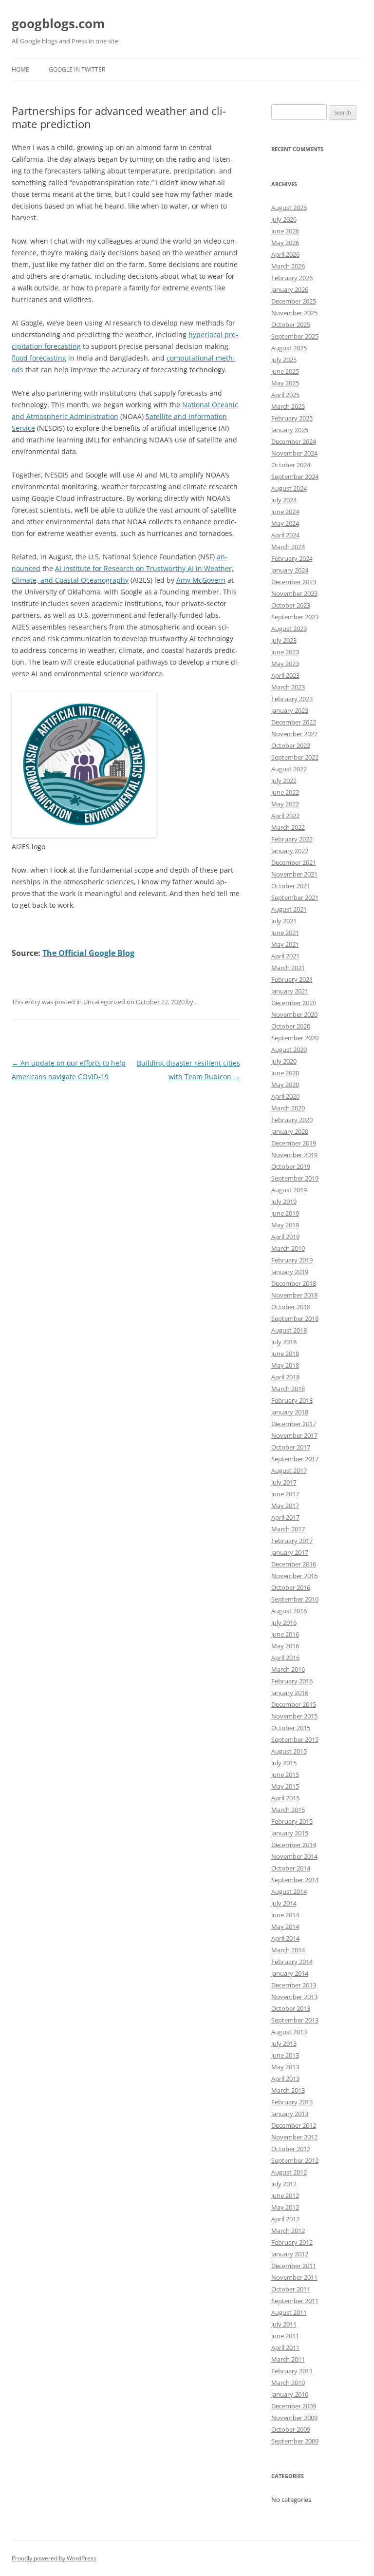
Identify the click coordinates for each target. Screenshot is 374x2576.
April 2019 (285, 1237)
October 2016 (291, 1587)
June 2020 (285, 1073)
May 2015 (285, 1786)
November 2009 (294, 2418)
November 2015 (294, 1716)
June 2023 (285, 652)
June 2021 (285, 933)
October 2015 (291, 1728)
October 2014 (291, 1868)
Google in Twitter (77, 69)
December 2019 (294, 1143)
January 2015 (290, 1833)
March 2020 (288, 1108)
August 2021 (289, 909)
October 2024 (291, 465)
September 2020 (295, 1038)
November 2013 (294, 1997)
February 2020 (292, 1120)
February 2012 (292, 2242)
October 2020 (291, 1026)
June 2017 (285, 1494)
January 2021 (290, 991)
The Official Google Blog (88, 953)
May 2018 (285, 1365)
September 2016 (295, 1599)
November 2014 (294, 1856)
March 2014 (288, 1950)
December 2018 (294, 1283)
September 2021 (295, 897)
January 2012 (290, 2254)
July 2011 (284, 2324)
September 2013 (295, 2020)
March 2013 (288, 2090)
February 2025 (292, 418)
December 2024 (294, 441)
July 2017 (284, 1482)
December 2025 (294, 301)
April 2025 (285, 395)
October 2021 (291, 886)
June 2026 (285, 231)
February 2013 (292, 2102)
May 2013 (285, 2067)
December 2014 (294, 1845)
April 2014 (285, 1938)
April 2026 (285, 254)
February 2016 (292, 1681)
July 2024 (284, 500)
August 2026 (289, 208)
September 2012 (295, 2160)
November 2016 (294, 1576)
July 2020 (284, 1061)
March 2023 (288, 687)
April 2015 (285, 1798)
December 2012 (294, 2125)
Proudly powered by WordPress (54, 2558)
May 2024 (285, 523)
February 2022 (292, 839)
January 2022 (290, 851)
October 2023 (291, 605)
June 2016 (285, 1634)
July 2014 (284, 1903)
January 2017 (290, 1552)
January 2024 (290, 570)
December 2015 (294, 1704)
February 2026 (292, 278)
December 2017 (294, 1424)
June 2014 (285, 1915)
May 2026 (285, 243)
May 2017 (285, 1506)
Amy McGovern (201, 580)
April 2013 (285, 2079)
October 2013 (291, 2008)
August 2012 (289, 2172)
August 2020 (289, 1049)
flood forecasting (39, 358)
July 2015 (284, 1763)
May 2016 (285, 1646)
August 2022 (289, 769)
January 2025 (290, 430)
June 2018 (285, 1354)
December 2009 (294, 2406)
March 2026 (288, 266)
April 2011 (285, 2347)
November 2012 (294, 2137)
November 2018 (294, 1295)
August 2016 (289, 1611)
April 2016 (285, 1658)
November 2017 (294, 1435)
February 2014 (292, 1962)
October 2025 (291, 324)
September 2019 (295, 1178)
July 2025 (284, 360)
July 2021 (284, 921)
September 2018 (295, 1318)
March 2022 (288, 827)
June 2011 (285, 2336)
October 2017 (291, 1447)
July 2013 (284, 2043)
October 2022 (291, 745)
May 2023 (285, 664)
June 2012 (285, 2195)
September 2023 (295, 617)
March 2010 (288, 2383)
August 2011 (289, 2312)
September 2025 (295, 336)
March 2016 (288, 1669)
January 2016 (290, 1693)
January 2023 (290, 710)
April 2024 (285, 535)
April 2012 (285, 2219)
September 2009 (295, 2441)
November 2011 (294, 2277)
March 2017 (288, 1529)
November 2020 (294, 1014)
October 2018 (291, 1307)
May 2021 (285, 944)
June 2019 (285, 1213)
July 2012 (284, 2184)
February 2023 (292, 699)
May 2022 (285, 804)
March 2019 (288, 1248)
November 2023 (294, 593)
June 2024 (285, 512)
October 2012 (291, 2149)
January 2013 (290, 2114)
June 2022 (285, 792)
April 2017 (285, 1517)
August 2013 (289, 2032)
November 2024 (294, 453)
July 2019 (284, 1202)
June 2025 (285, 371)
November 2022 (294, 734)
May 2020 (285, 1085)
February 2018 (292, 1400)
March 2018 (288, 1389)
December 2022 (294, 722)
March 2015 (288, 1810)
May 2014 (285, 1927)
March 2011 (288, 2359)
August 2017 (289, 1470)
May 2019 (285, 1225)
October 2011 (291, 2289)
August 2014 (289, 1891)
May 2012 (285, 2207)
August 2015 (289, 1751)
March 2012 (288, 2231)
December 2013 (294, 1985)
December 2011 (294, 2266)
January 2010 (290, 2394)
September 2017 (295, 1459)
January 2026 (290, 289)
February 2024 (292, 558)
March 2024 (288, 547)
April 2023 (285, 675)
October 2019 (291, 1166)
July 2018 (284, 1342)
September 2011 (295, 2301)
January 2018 (290, 1412)
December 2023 (294, 582)
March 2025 (288, 406)
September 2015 (295, 1739)
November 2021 (294, 874)
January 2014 (290, 1973)
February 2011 (292, 2371)
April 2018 (285, 1377)
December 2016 (294, 1564)
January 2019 (290, 1272)
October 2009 (291, 2429)
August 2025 (289, 348)
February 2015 (292, 1821)
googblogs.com (58, 23)
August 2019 (289, 1190)
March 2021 (288, 968)
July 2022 (284, 781)
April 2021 (285, 956)
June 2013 (285, 2055)
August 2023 (289, 629)
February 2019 (292, 1260)
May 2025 (285, 383)
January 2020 (290, 1131)
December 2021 (294, 862)
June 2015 (285, 1775)
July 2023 (284, 640)
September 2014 (295, 1880)
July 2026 (284, 219)
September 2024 (295, 477)
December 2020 (294, 1003)
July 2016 (284, 1622)
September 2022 (295, 757)
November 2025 (294, 313)
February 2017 (292, 1541)
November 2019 (294, 1155)
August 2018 (289, 1330)
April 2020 (285, 1096)
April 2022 (285, 816)
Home (20, 69)
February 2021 (292, 979)
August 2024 (289, 488)
